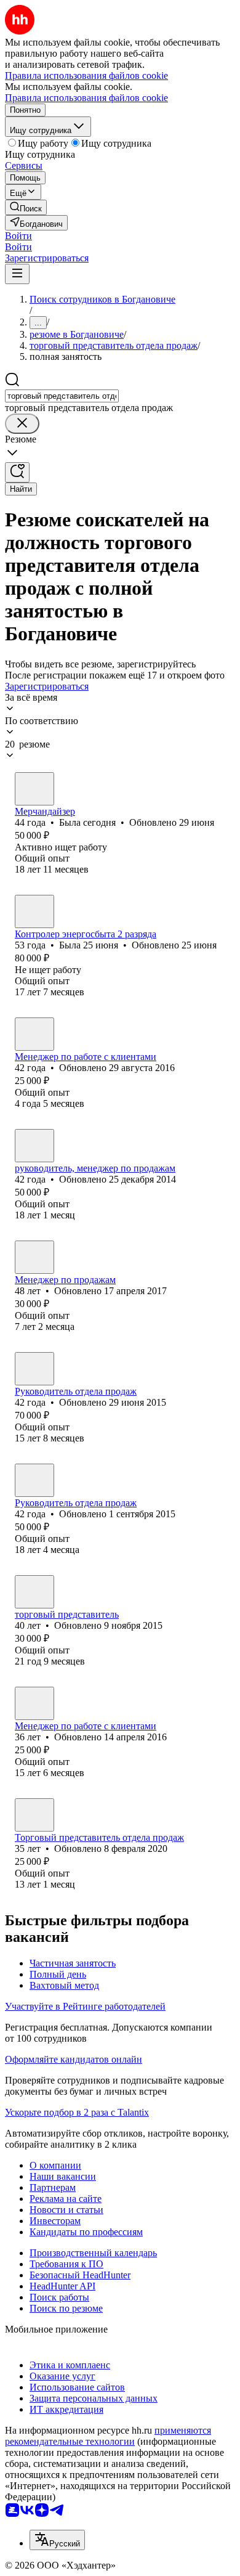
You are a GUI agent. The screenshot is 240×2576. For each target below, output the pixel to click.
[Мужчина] (34, 1146)
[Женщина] (34, 789)
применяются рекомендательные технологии (108, 2436)
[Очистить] (22, 424)
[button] (18, 236)
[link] (26, 207)
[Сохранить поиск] (17, 472)
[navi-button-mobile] (17, 274)
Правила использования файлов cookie (86, 98)
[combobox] (62, 396)
